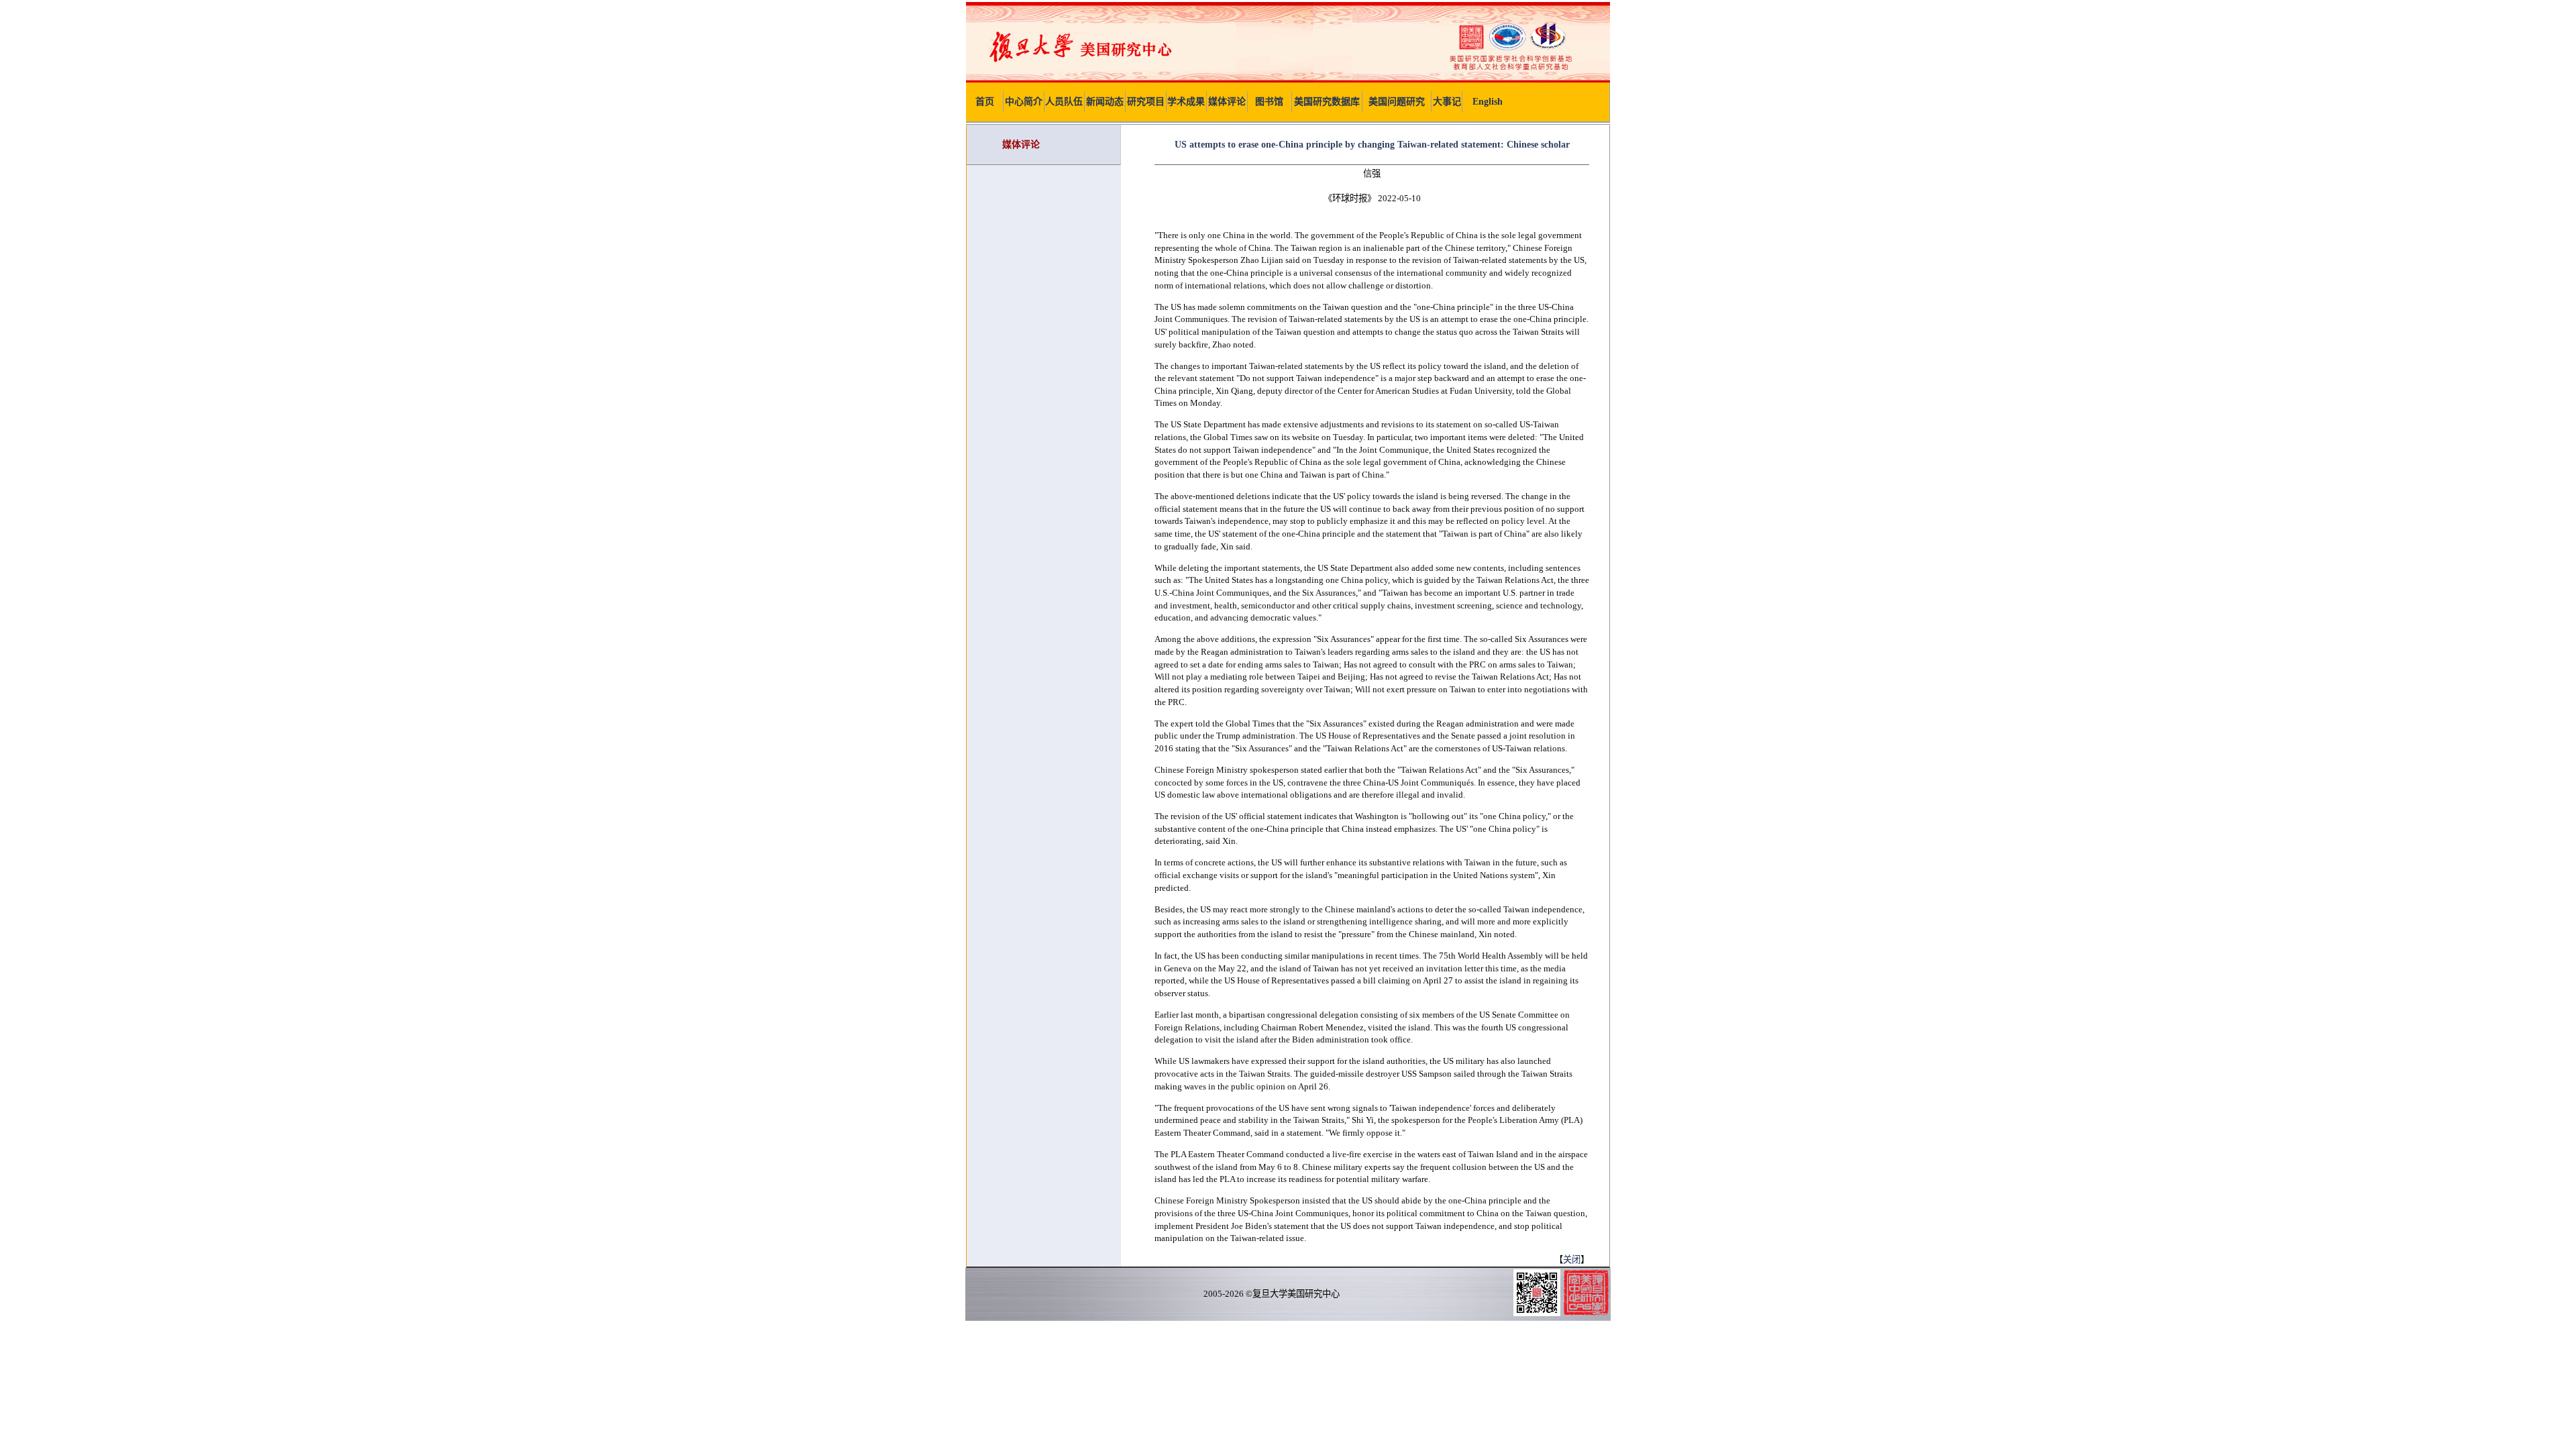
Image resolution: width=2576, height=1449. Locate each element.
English (1488, 102)
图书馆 (1269, 102)
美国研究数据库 (1327, 102)
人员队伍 (1064, 102)
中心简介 (1024, 102)
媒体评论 (1227, 102)
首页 (985, 102)
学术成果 (1186, 102)
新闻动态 (1105, 102)
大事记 (1447, 102)
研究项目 (1146, 102)
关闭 (1572, 1259)
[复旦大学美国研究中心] (1288, 79)
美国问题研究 (1397, 102)
